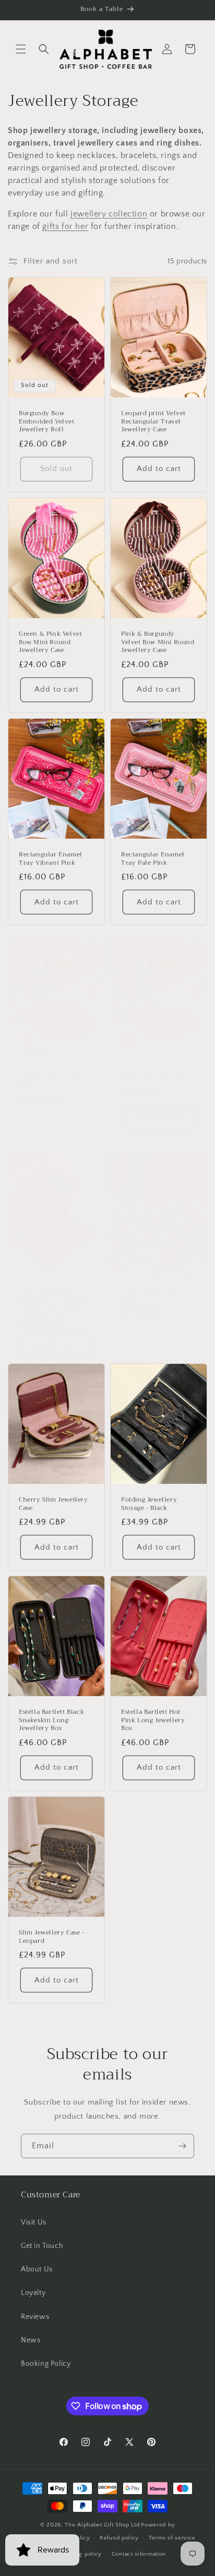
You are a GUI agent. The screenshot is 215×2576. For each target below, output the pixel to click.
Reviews (35, 2317)
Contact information (139, 2554)
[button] (21, 49)
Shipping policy (81, 2554)
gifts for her (65, 226)
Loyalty (33, 2293)
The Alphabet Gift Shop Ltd (102, 2525)
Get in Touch (42, 2246)
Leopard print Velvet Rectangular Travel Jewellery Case (153, 422)
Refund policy (119, 2538)
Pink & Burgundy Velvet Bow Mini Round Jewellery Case (158, 642)
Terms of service (172, 2538)
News (31, 2340)
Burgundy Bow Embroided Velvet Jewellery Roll (47, 422)
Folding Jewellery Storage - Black (149, 1504)
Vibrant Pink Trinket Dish (51, 1081)
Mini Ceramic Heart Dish (151, 1294)
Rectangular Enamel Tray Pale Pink (153, 859)
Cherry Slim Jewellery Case (53, 1504)
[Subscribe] (182, 2146)
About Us (37, 2269)
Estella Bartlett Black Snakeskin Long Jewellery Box (51, 1720)
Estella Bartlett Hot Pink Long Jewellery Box (153, 1720)
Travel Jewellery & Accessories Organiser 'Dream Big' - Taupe (53, 1298)
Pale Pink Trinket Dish (156, 1078)
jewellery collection (109, 214)
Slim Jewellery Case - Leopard (52, 1937)
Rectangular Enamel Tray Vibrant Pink (51, 859)
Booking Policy (46, 2364)
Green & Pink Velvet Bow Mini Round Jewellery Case (50, 642)
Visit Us (34, 2222)
